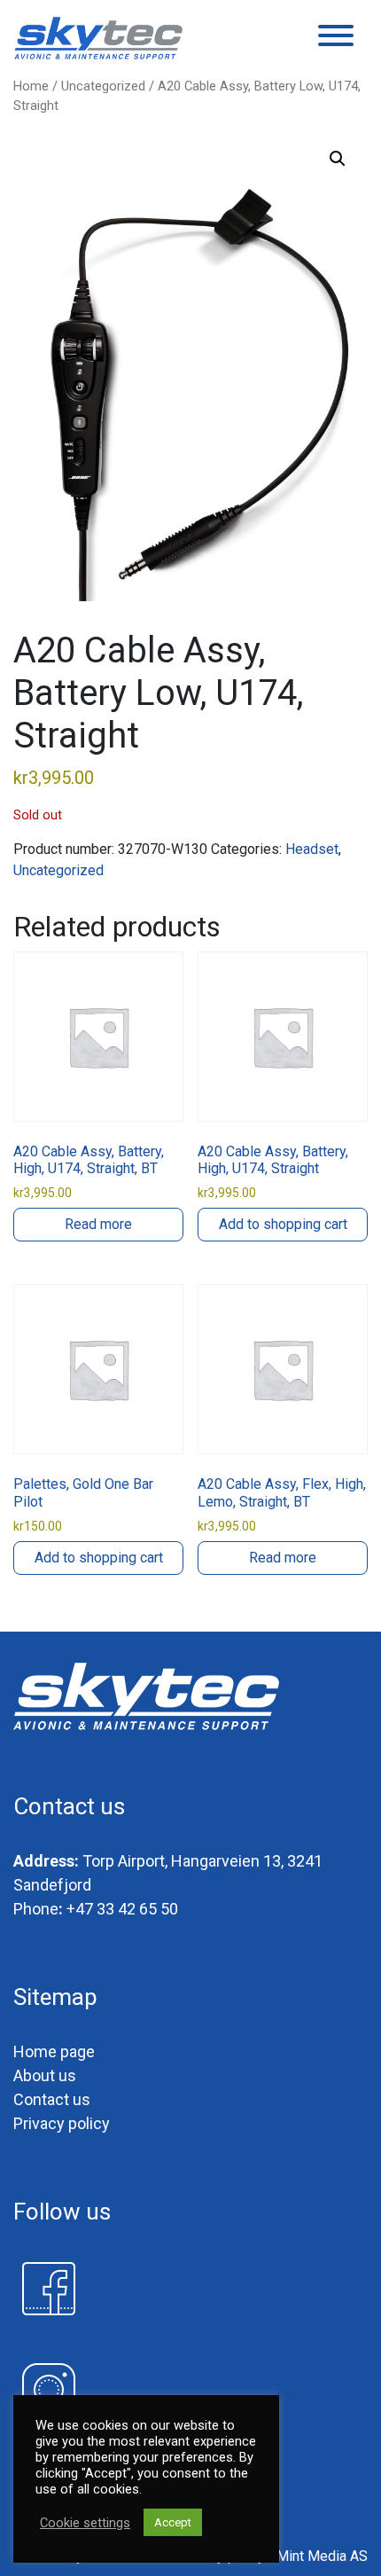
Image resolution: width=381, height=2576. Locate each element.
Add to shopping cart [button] (283, 1224)
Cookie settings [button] (85, 2523)
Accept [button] (173, 2522)
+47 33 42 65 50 (122, 1909)
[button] (338, 159)
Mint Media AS (322, 2556)
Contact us (52, 2099)
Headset (312, 849)
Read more (98, 1224)
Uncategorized (103, 86)
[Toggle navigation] (336, 39)
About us (45, 2075)
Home (31, 86)
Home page (54, 2051)
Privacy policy (62, 2123)
